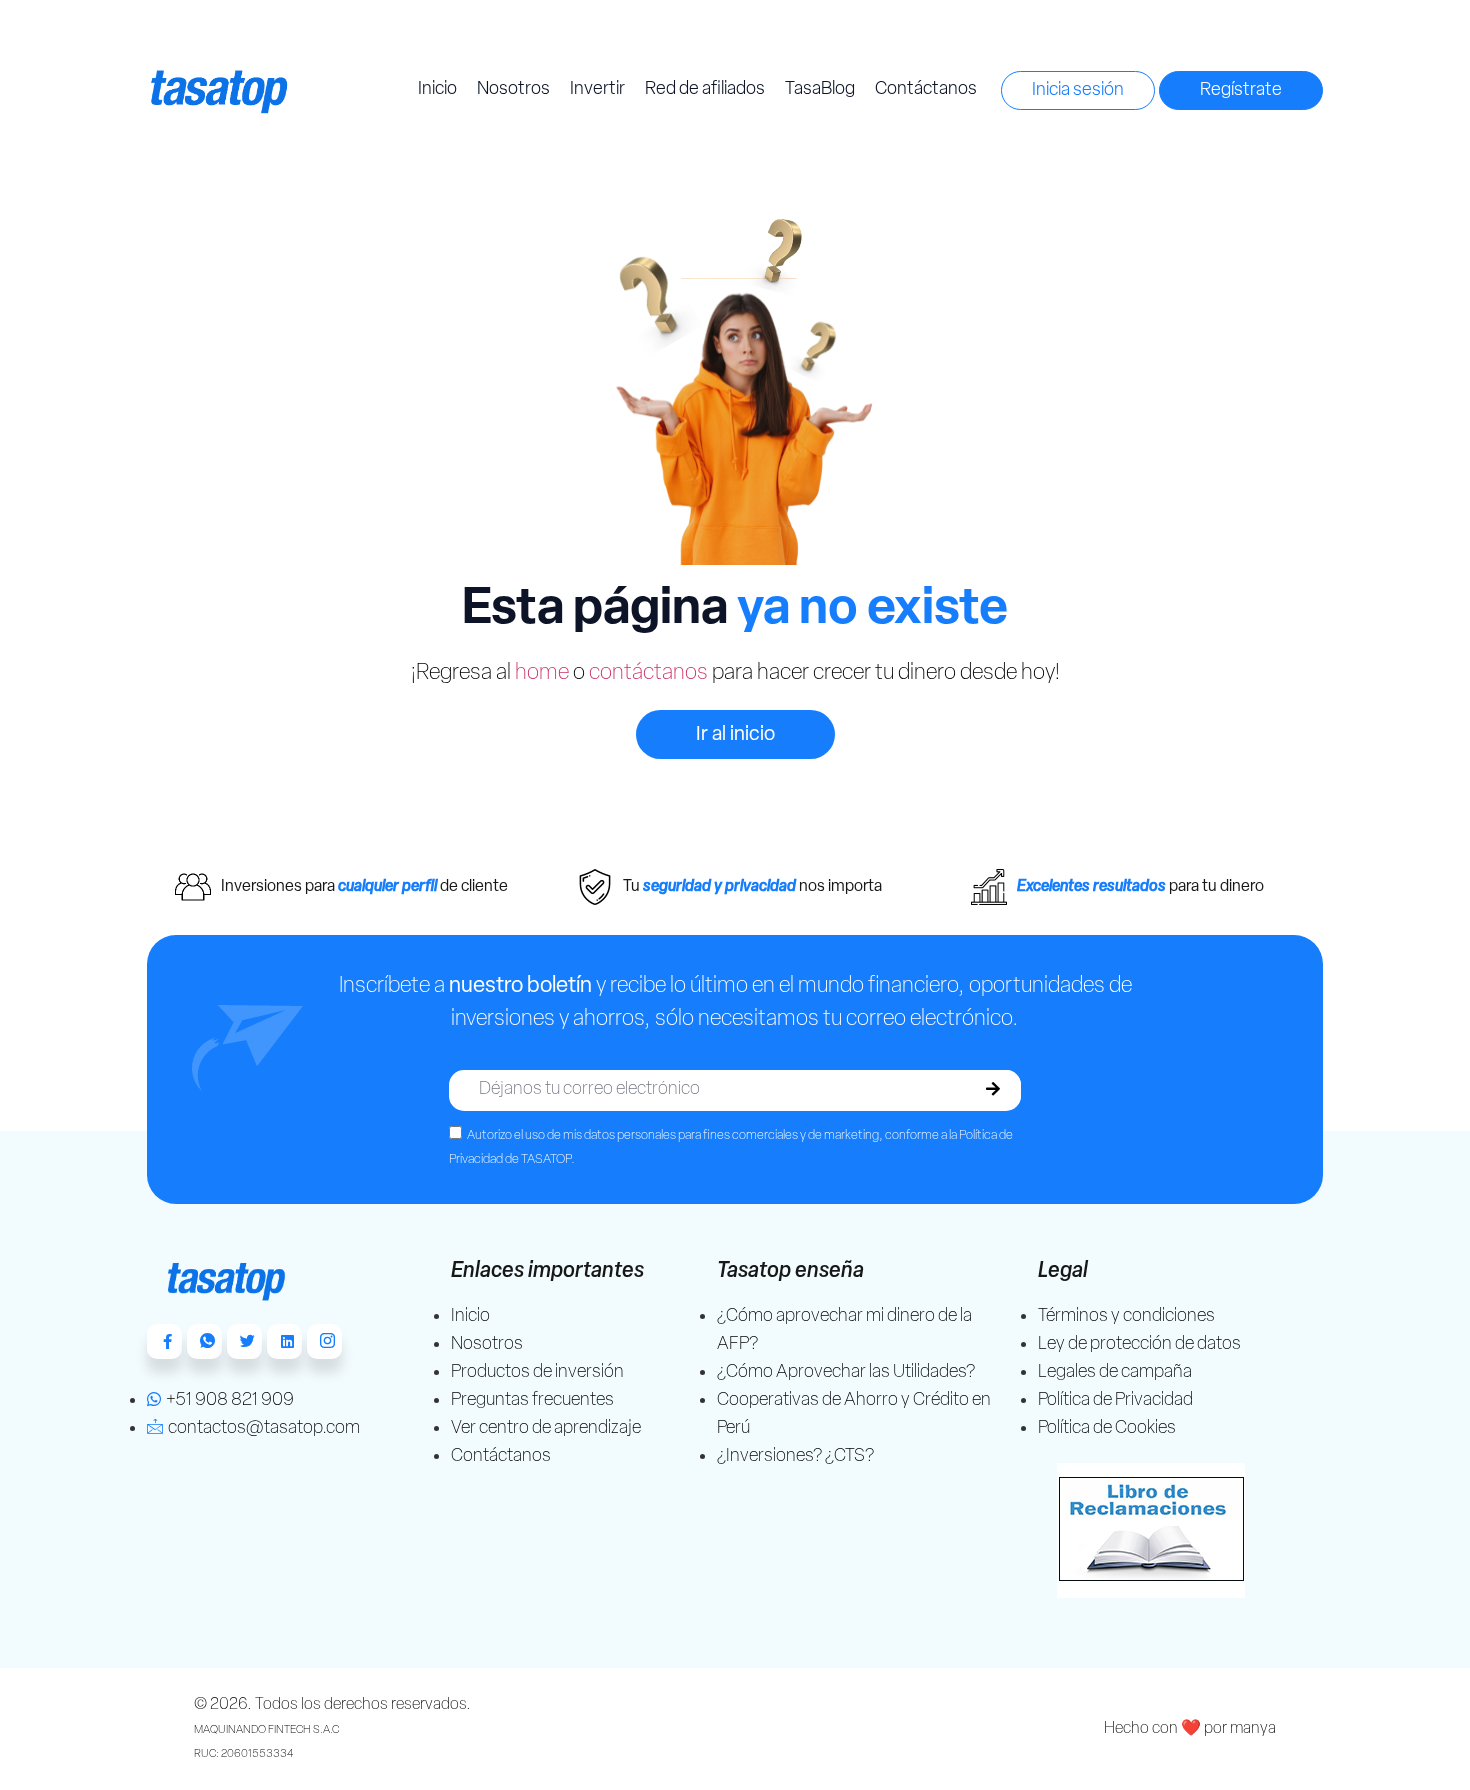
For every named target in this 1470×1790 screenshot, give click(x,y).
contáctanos (648, 673)
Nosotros (513, 90)
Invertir (597, 90)
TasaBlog (820, 90)
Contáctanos (926, 90)
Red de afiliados (705, 90)
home (542, 673)
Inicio (437, 90)
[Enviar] (993, 1090)
